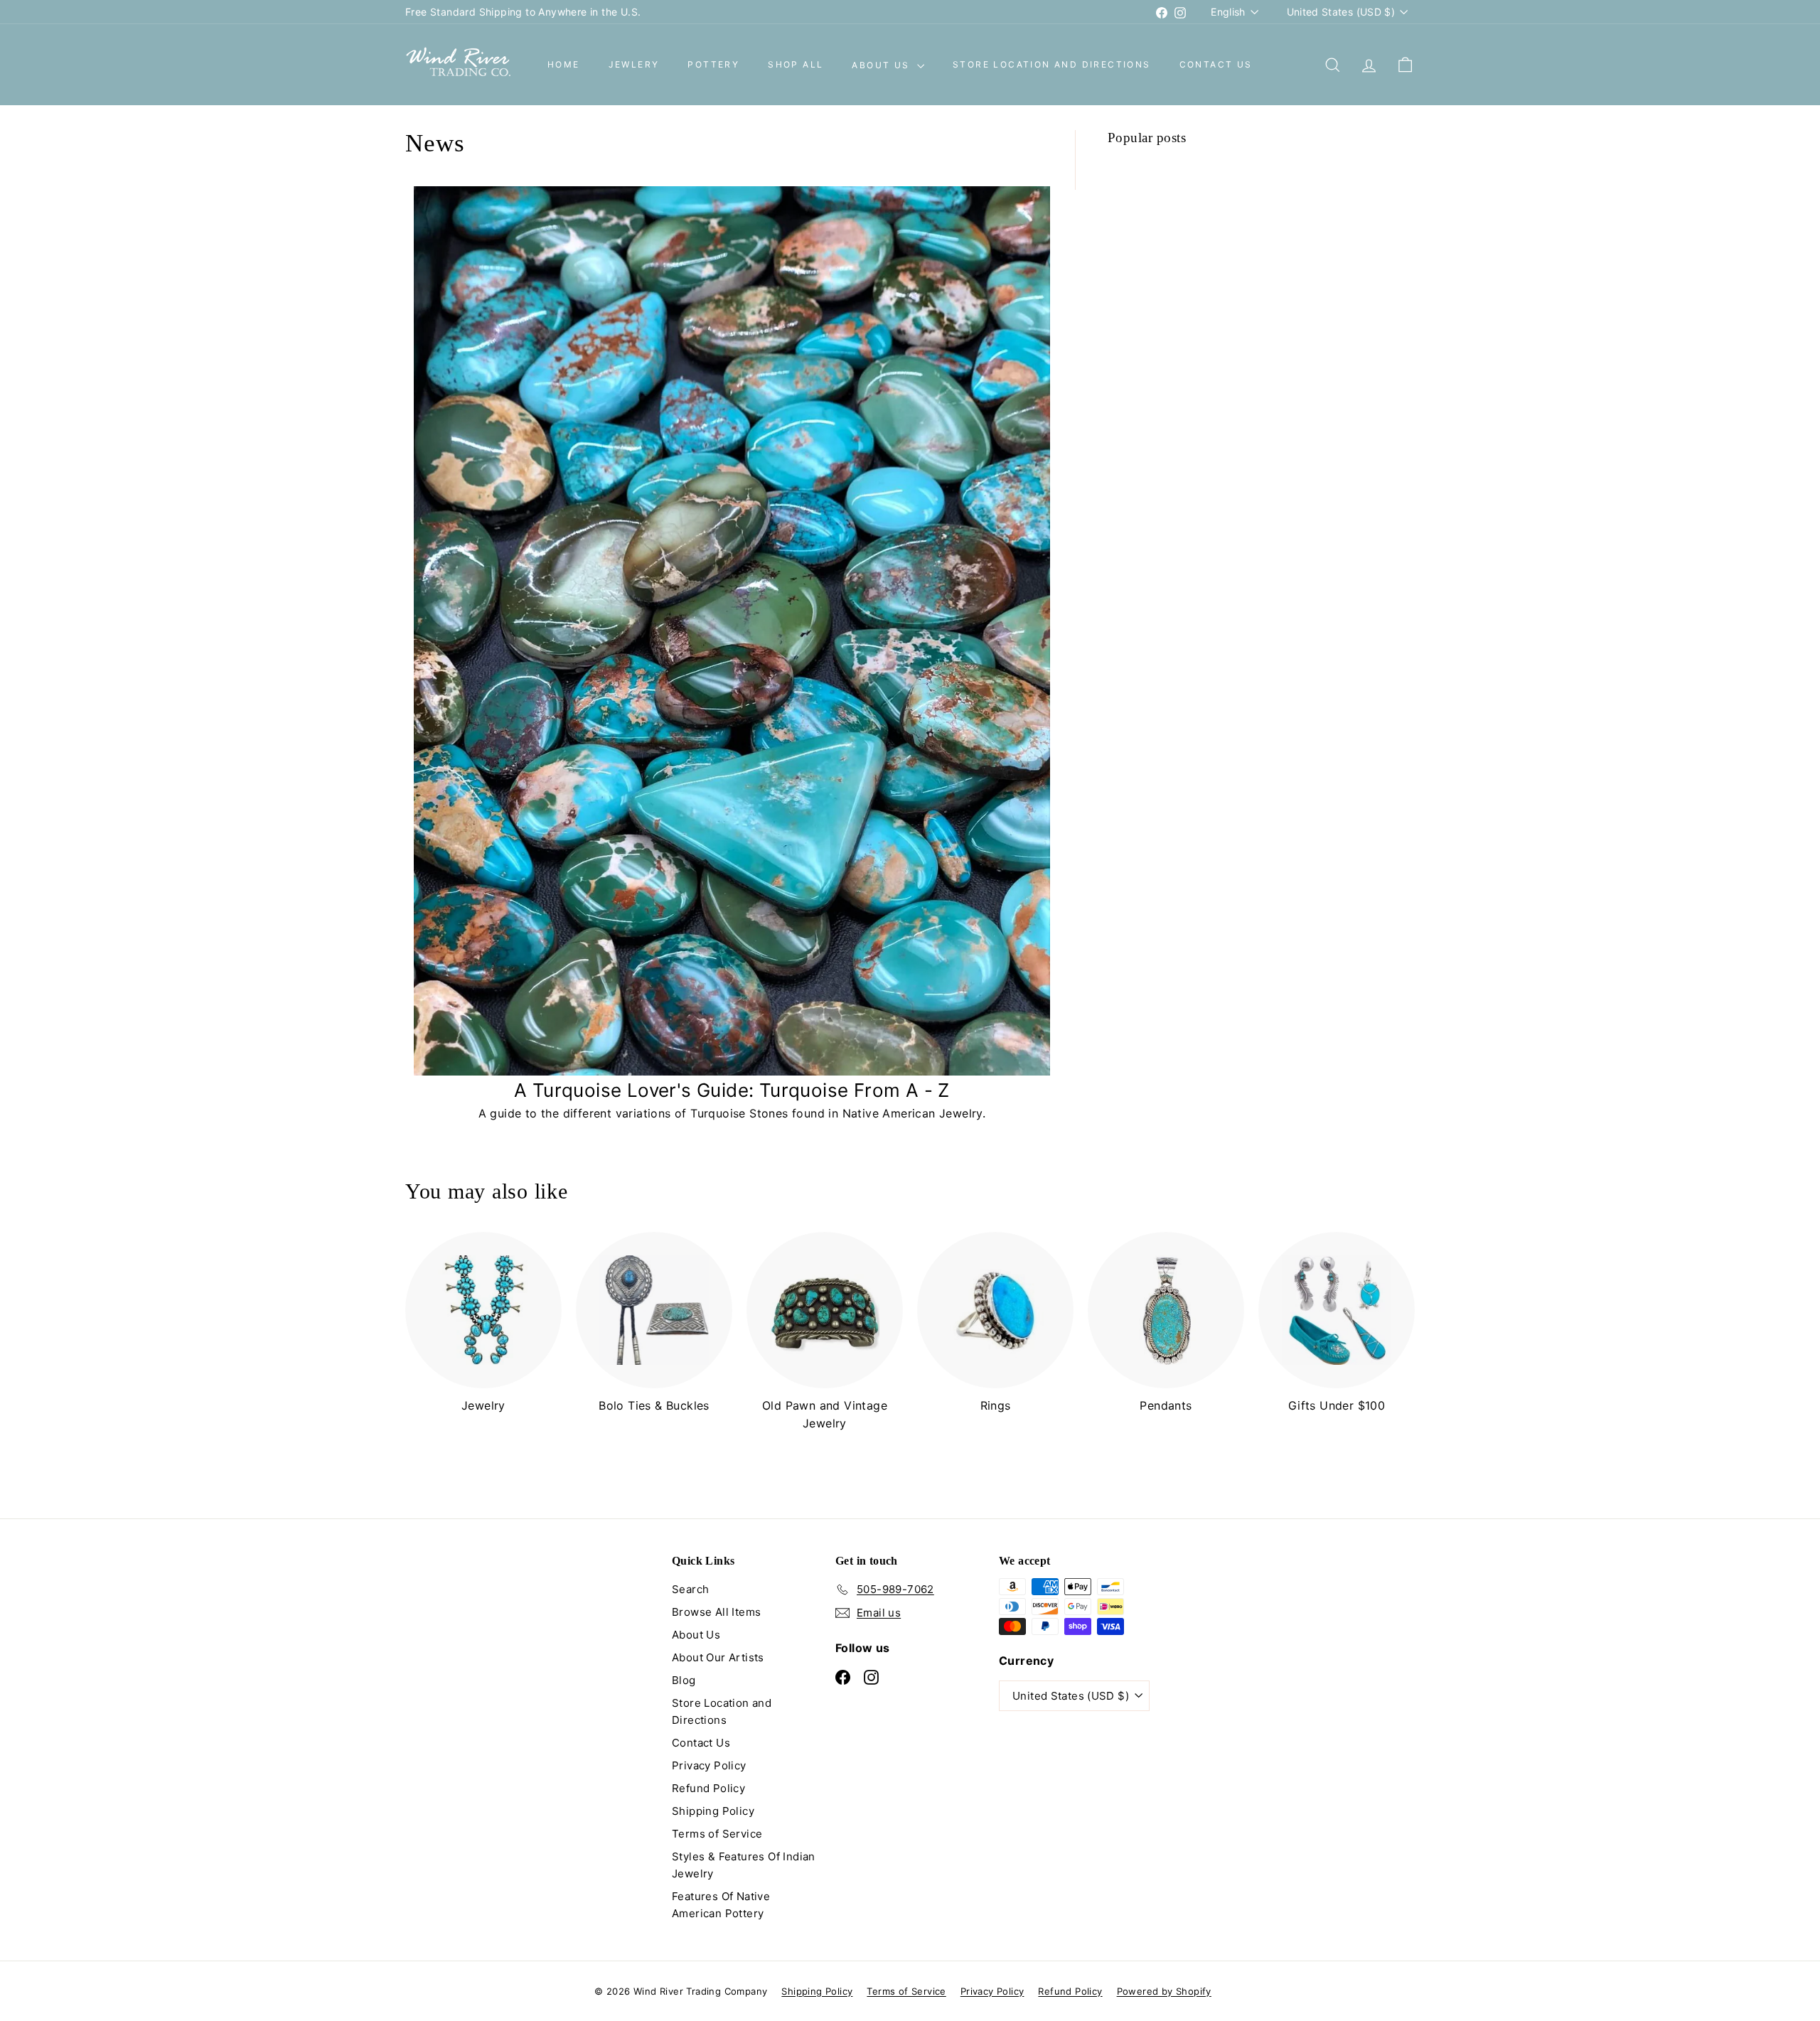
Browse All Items (716, 1612)
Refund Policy (708, 1788)
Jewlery (634, 65)
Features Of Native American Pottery (721, 1905)
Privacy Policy (709, 1765)
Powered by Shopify (1164, 1991)
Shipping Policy (713, 1811)
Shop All (796, 65)
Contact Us (1216, 65)
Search (690, 1589)
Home (564, 65)
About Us (883, 65)
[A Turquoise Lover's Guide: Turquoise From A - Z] (732, 631)
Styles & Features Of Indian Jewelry (744, 1865)
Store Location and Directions (1052, 65)
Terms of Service (717, 1834)
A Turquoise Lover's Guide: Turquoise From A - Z (732, 1090)
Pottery (713, 65)
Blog (684, 1680)
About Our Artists (718, 1657)
